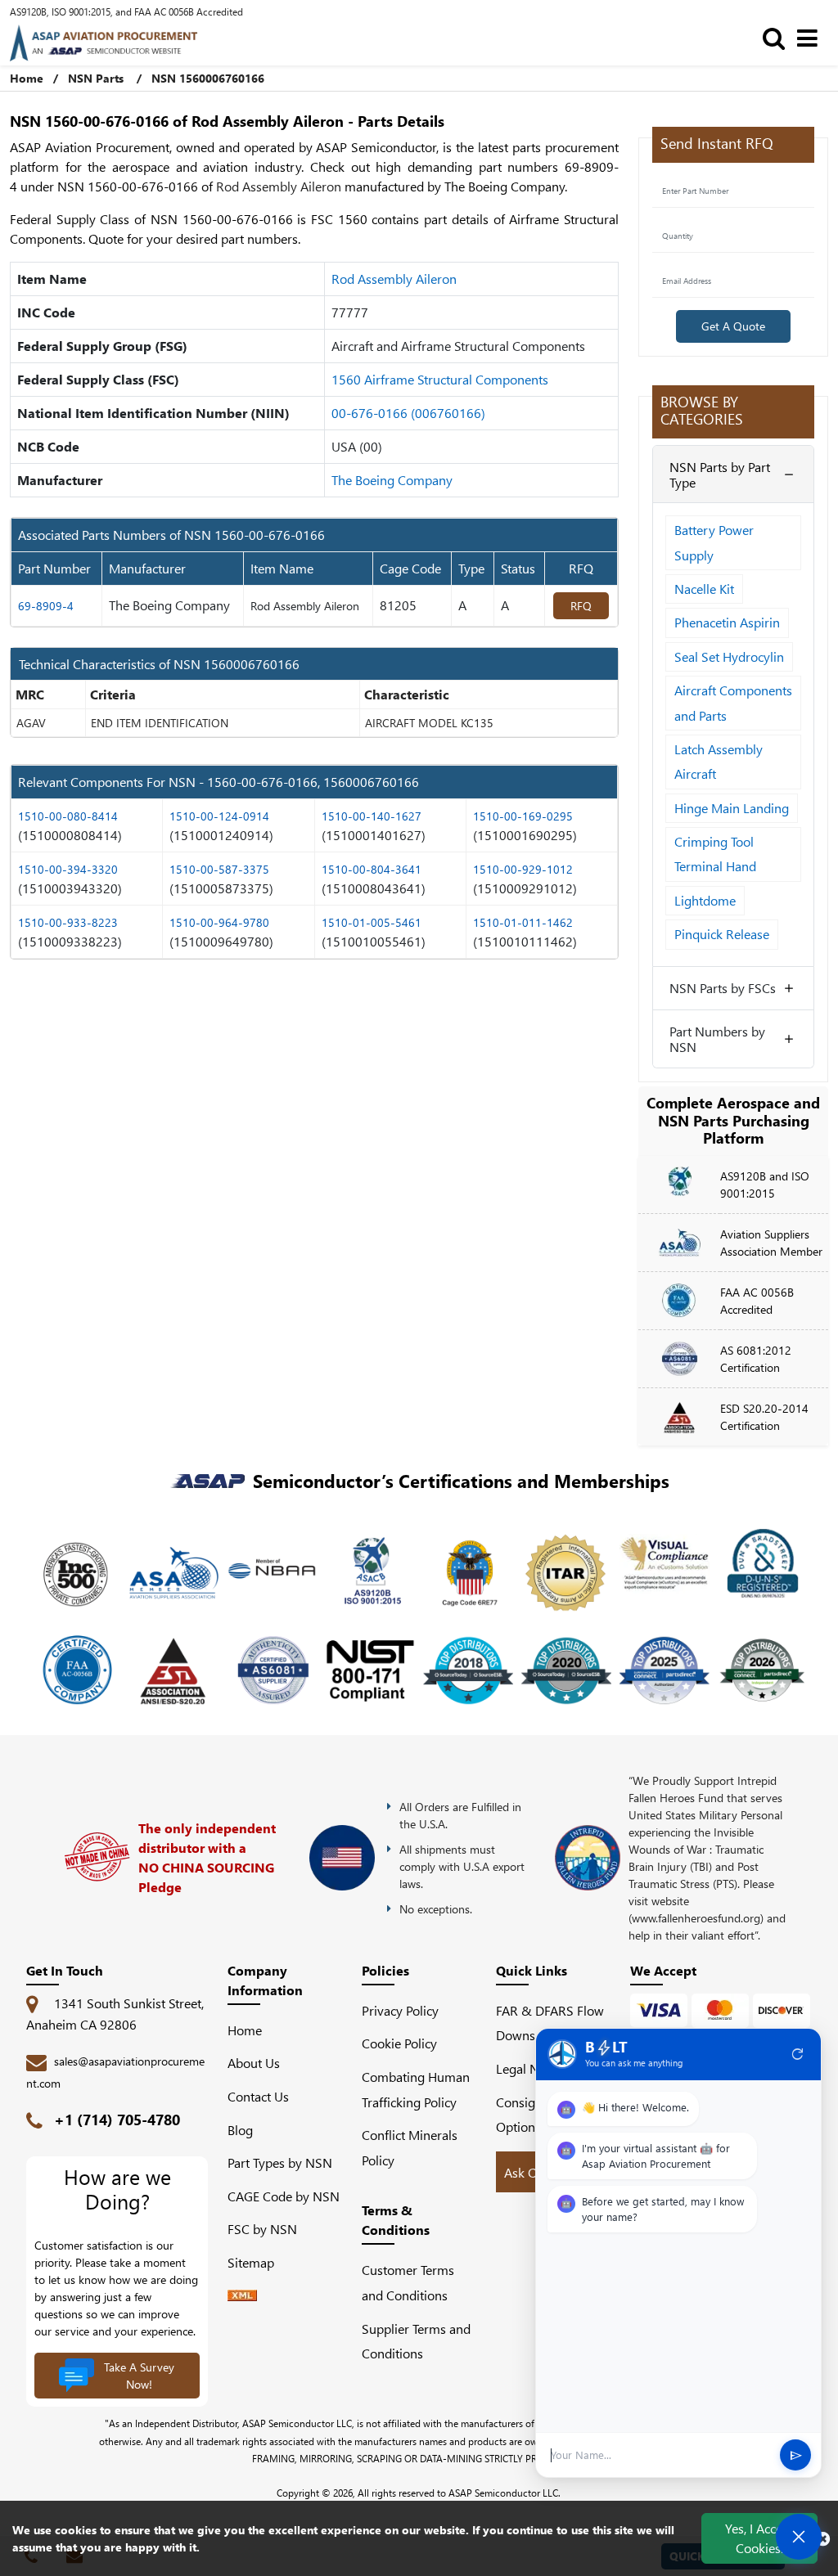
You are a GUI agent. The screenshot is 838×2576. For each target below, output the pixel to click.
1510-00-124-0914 (219, 816)
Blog (240, 2130)
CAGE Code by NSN (284, 2196)
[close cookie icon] (823, 2538)
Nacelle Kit (704, 589)
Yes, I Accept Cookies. (759, 2538)
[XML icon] (242, 2296)
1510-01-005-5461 (372, 922)
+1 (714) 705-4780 (117, 2120)
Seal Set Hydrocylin (729, 656)
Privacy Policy (400, 2010)
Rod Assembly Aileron (394, 279)
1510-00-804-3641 (372, 869)
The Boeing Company (392, 480)
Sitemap (257, 2262)
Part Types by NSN (280, 2162)
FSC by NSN (262, 2229)
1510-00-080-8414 (68, 816)
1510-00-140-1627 (372, 816)
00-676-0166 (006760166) (408, 413)
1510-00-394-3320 (68, 869)
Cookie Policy (399, 2043)
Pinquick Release (722, 934)
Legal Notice (531, 2068)
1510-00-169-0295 (523, 816)
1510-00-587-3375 (219, 869)
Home (27, 78)
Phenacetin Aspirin (727, 622)
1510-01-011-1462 (523, 922)
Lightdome (705, 900)
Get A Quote (733, 326)
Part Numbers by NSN (717, 1039)
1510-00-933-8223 (68, 922)
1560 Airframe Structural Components (440, 379)
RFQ (581, 606)
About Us (254, 2063)
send (796, 2455)
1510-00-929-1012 (523, 869)
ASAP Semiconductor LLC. (505, 2493)
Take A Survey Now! (139, 2376)
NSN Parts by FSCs (723, 988)
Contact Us (258, 2096)
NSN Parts (96, 78)
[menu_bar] (811, 37)
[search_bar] (778, 37)
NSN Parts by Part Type (720, 474)
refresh (798, 2054)
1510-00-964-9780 (219, 922)
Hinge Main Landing (732, 808)
